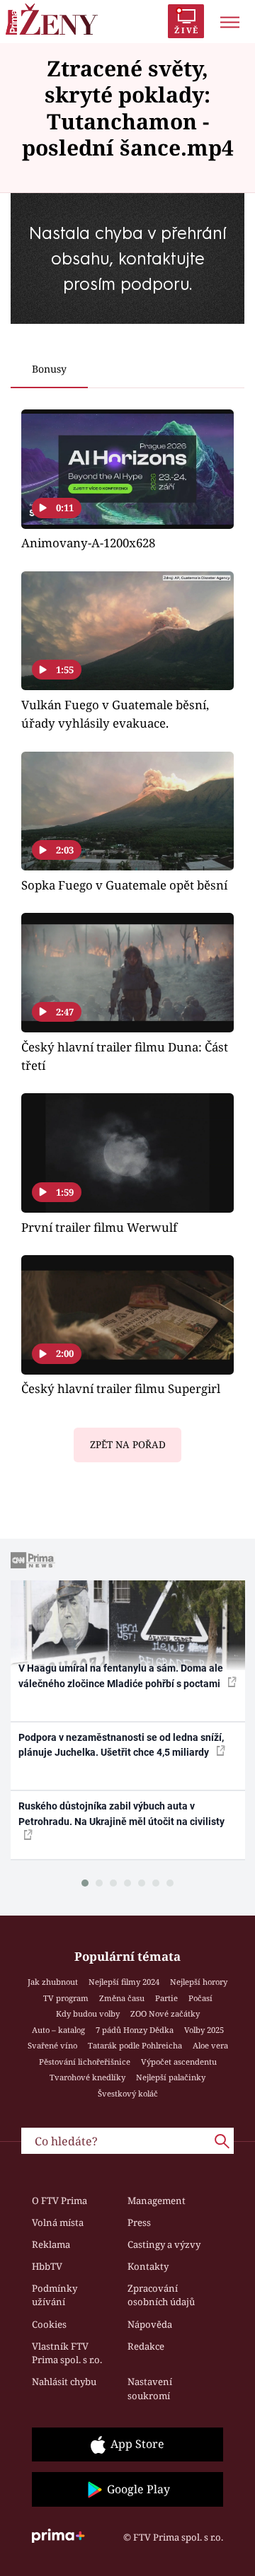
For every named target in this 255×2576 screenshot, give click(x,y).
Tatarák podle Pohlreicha (135, 2045)
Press (139, 2222)
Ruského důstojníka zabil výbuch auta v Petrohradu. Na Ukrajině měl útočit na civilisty (121, 1813)
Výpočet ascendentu (179, 2062)
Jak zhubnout (53, 1982)
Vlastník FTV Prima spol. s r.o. (67, 2353)
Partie (166, 1998)
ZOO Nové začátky (165, 2013)
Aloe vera (210, 2045)
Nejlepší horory (199, 1982)
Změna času (122, 1998)
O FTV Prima (59, 2201)
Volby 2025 (204, 2030)
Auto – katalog (58, 2030)
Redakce (146, 2346)
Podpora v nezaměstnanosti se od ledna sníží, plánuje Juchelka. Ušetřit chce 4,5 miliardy (121, 1745)
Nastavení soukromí (150, 2389)
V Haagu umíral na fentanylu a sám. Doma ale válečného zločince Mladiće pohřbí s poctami (121, 1675)
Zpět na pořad (128, 1445)
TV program (66, 1998)
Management (157, 2201)
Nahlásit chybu (64, 2382)
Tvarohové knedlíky (87, 2077)
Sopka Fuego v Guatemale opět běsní (124, 885)
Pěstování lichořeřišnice (85, 2062)
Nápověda (150, 2324)
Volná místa (58, 2222)
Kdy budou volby (88, 2013)
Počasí (200, 1998)
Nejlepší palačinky (171, 2077)
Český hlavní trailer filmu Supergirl (121, 1388)
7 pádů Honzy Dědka (135, 2030)
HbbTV (47, 2266)
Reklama (51, 2244)
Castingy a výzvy (164, 2244)
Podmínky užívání (55, 2295)
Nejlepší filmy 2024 (124, 1982)
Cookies (49, 2324)
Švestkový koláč (128, 2093)
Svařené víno (52, 2045)
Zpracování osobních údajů (161, 2295)
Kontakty (148, 2266)
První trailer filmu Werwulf (99, 1227)
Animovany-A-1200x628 (88, 543)
